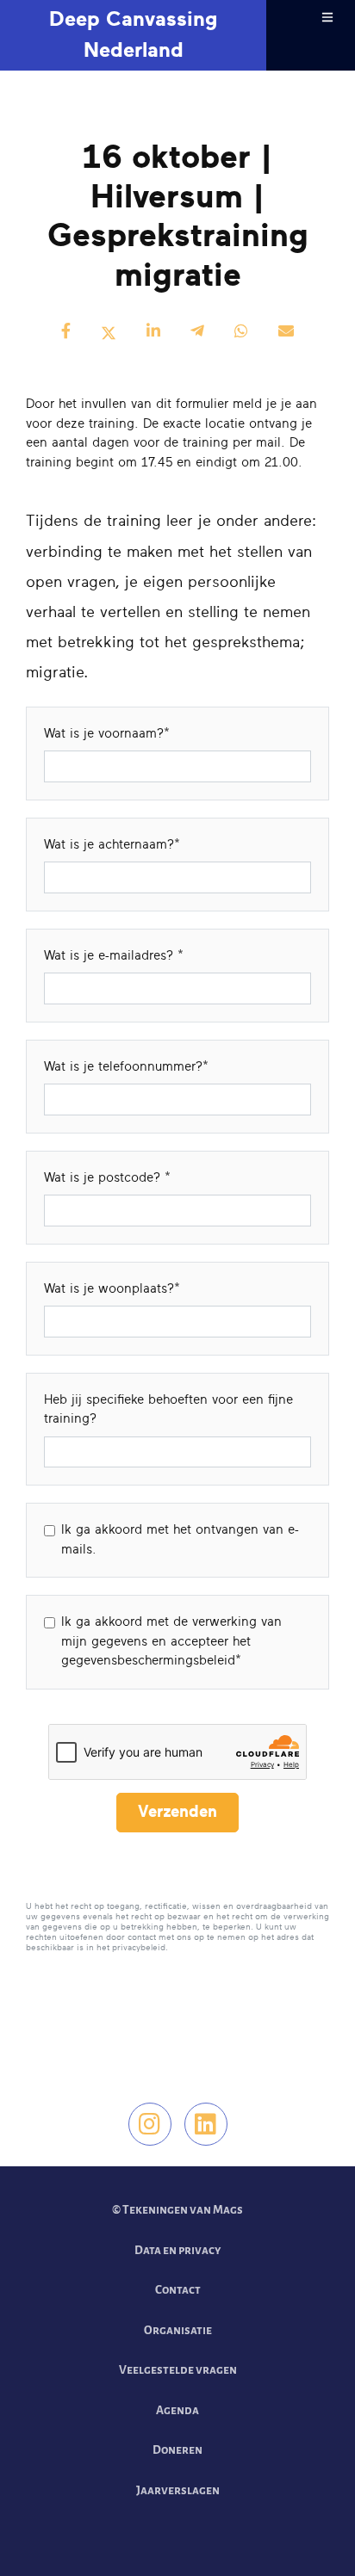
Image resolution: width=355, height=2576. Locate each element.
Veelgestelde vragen (178, 2370)
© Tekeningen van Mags (177, 2210)
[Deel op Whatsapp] (241, 333)
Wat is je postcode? (104, 1178)
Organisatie (178, 2330)
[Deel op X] (109, 333)
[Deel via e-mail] (286, 333)
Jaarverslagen (178, 2490)
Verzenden (177, 1812)
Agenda (177, 2410)
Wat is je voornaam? (104, 734)
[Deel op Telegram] (197, 333)
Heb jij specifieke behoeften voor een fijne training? (168, 1410)
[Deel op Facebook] (66, 333)
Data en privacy (177, 2250)
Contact (178, 2290)
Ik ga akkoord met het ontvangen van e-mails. (180, 1540)
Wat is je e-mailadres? (111, 956)
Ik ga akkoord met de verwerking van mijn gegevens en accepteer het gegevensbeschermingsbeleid (171, 1641)
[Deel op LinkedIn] (153, 333)
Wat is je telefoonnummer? (123, 1067)
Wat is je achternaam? (109, 845)
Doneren (177, 2450)
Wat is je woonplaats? (109, 1289)
